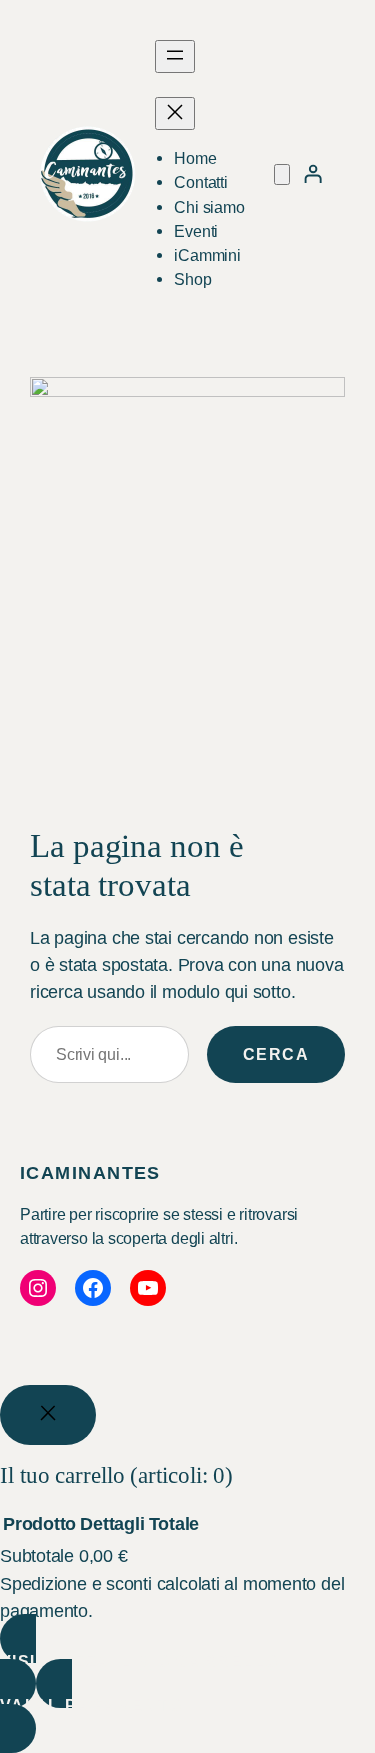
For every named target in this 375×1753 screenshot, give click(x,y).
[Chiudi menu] (175, 113)
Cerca (276, 1054)
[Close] (48, 1415)
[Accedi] (313, 174)
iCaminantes (90, 1173)
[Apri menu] (175, 56)
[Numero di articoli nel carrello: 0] (282, 174)
